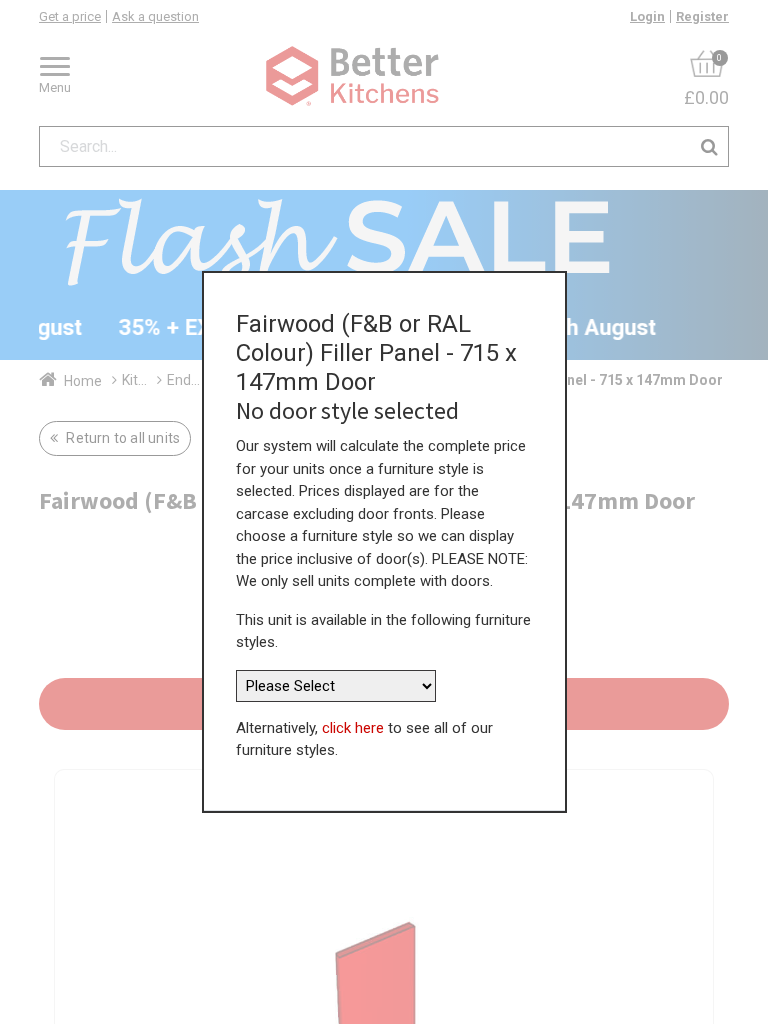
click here (353, 728)
